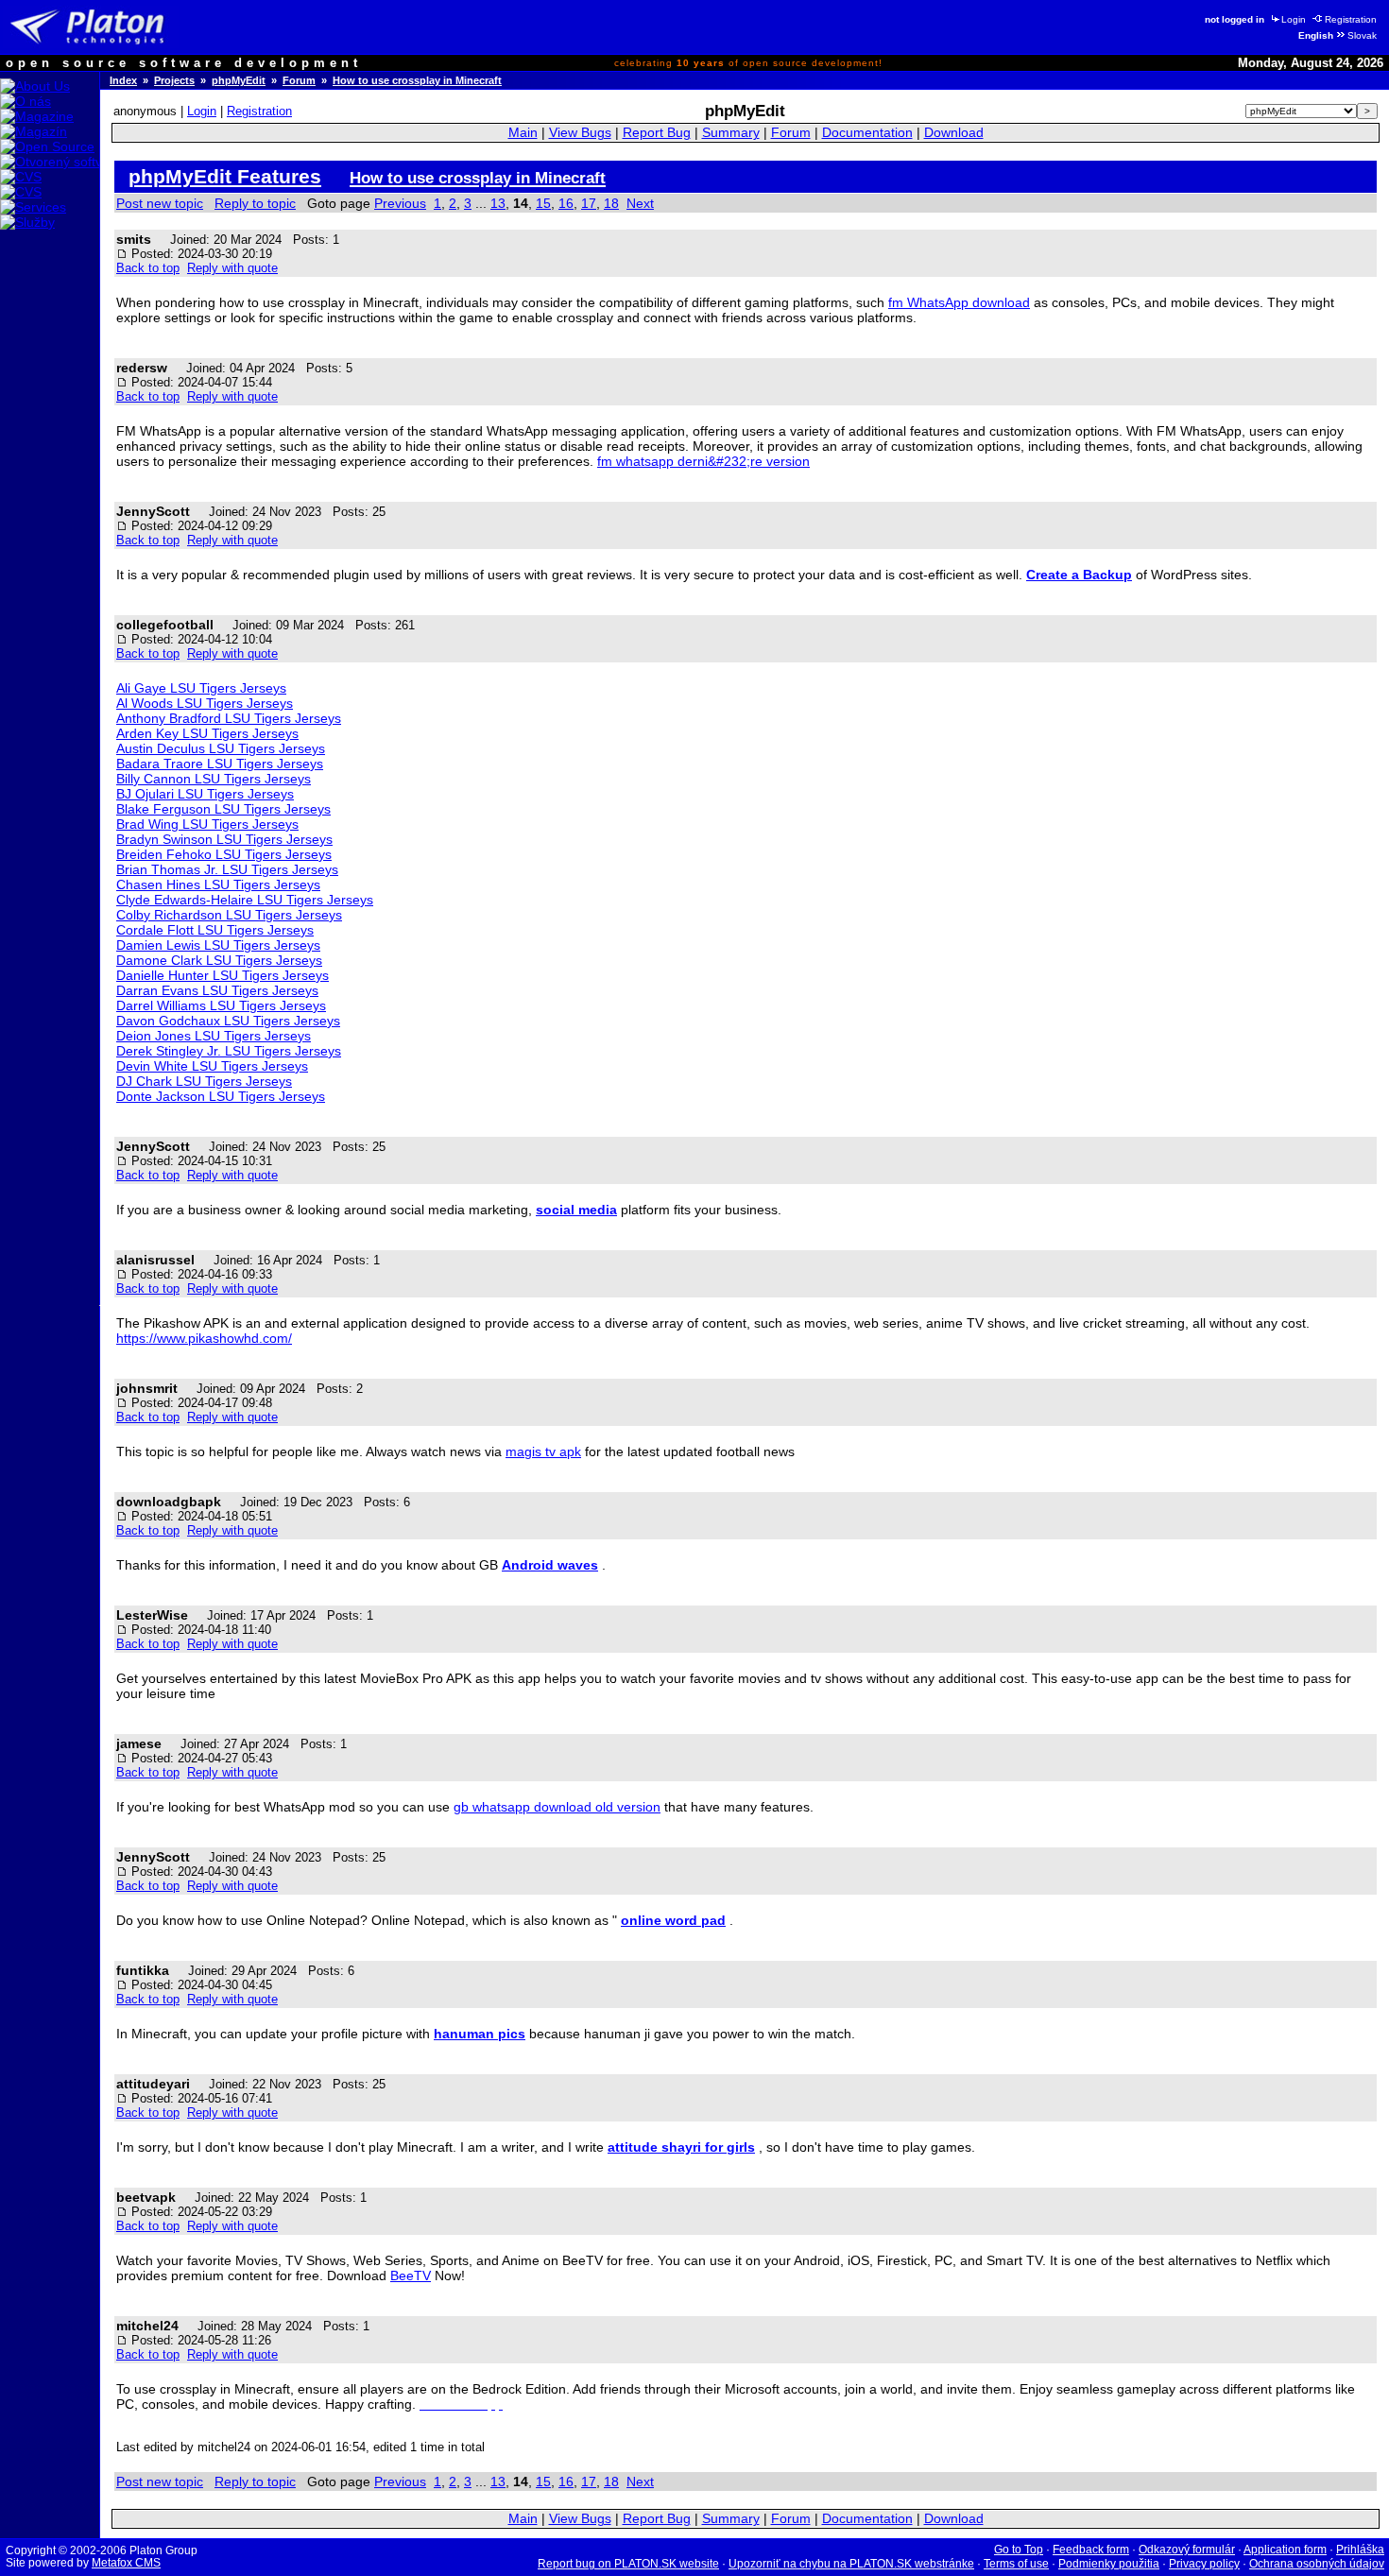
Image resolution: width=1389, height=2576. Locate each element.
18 (611, 203)
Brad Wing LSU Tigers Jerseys (207, 824)
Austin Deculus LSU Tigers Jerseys (221, 748)
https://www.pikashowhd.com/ (204, 1338)
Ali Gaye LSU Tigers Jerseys (201, 688)
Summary (731, 133)
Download (954, 133)
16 (566, 203)
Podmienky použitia (1109, 2564)
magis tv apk (543, 1451)
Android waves (550, 1565)
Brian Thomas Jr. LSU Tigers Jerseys (227, 869)
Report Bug (657, 133)
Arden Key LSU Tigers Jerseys (207, 733)
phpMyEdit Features (225, 176)
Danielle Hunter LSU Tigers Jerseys (223, 975)
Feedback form (1091, 2550)
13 (498, 203)
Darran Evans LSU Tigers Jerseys (217, 990)
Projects (174, 80)
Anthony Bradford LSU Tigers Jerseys (229, 718)
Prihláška (1360, 2550)
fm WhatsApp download (959, 302)
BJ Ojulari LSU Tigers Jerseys (205, 794)
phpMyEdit (239, 80)
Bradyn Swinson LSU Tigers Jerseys (224, 839)
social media (576, 1210)
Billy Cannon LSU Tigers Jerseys (214, 779)
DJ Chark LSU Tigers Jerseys (204, 1081)
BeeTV (411, 2275)
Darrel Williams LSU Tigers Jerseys (221, 1005)
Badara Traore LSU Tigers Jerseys (220, 764)
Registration (1351, 19)
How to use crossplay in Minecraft (417, 80)
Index (123, 80)
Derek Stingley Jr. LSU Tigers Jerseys (229, 1051)
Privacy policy (1204, 2564)
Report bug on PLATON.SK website (628, 2564)
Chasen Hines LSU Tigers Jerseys (218, 884)
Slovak (1362, 35)
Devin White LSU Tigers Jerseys (212, 1066)
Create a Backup (1079, 575)
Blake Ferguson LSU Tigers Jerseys (223, 809)
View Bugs (580, 133)
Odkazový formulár (1187, 2550)
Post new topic (160, 203)
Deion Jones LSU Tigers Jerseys (214, 1036)
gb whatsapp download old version (557, 1807)
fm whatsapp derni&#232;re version (703, 461)
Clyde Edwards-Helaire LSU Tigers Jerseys (245, 900)
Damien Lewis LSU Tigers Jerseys (218, 945)
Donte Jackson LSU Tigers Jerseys (221, 1096)
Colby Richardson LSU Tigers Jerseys (229, 915)
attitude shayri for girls (681, 2147)
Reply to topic (255, 203)
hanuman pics (480, 2034)
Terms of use (1016, 2564)
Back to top (148, 268)
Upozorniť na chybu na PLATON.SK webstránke (851, 2564)
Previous (400, 203)
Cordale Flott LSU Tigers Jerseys (215, 930)
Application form (1285, 2550)
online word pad (673, 1920)
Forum (299, 80)
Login (1294, 19)
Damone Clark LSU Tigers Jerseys (219, 960)
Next (640, 203)
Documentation (867, 133)
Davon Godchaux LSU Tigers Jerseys (228, 1021)
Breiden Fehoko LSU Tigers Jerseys (224, 854)
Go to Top (1019, 2550)
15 (543, 203)
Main (523, 133)
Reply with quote (232, 268)
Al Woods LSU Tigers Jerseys (205, 703)
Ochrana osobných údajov (1317, 2564)
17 (589, 203)
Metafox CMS (126, 2563)
